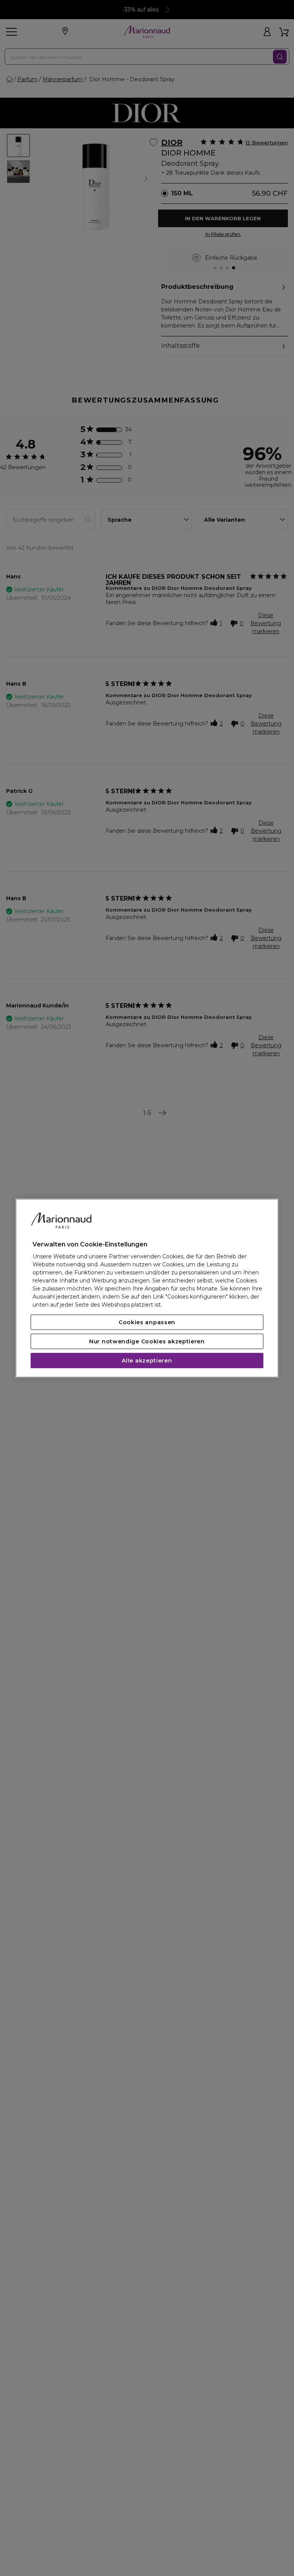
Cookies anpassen (147, 1322)
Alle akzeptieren (147, 1361)
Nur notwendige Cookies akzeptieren (147, 1341)
